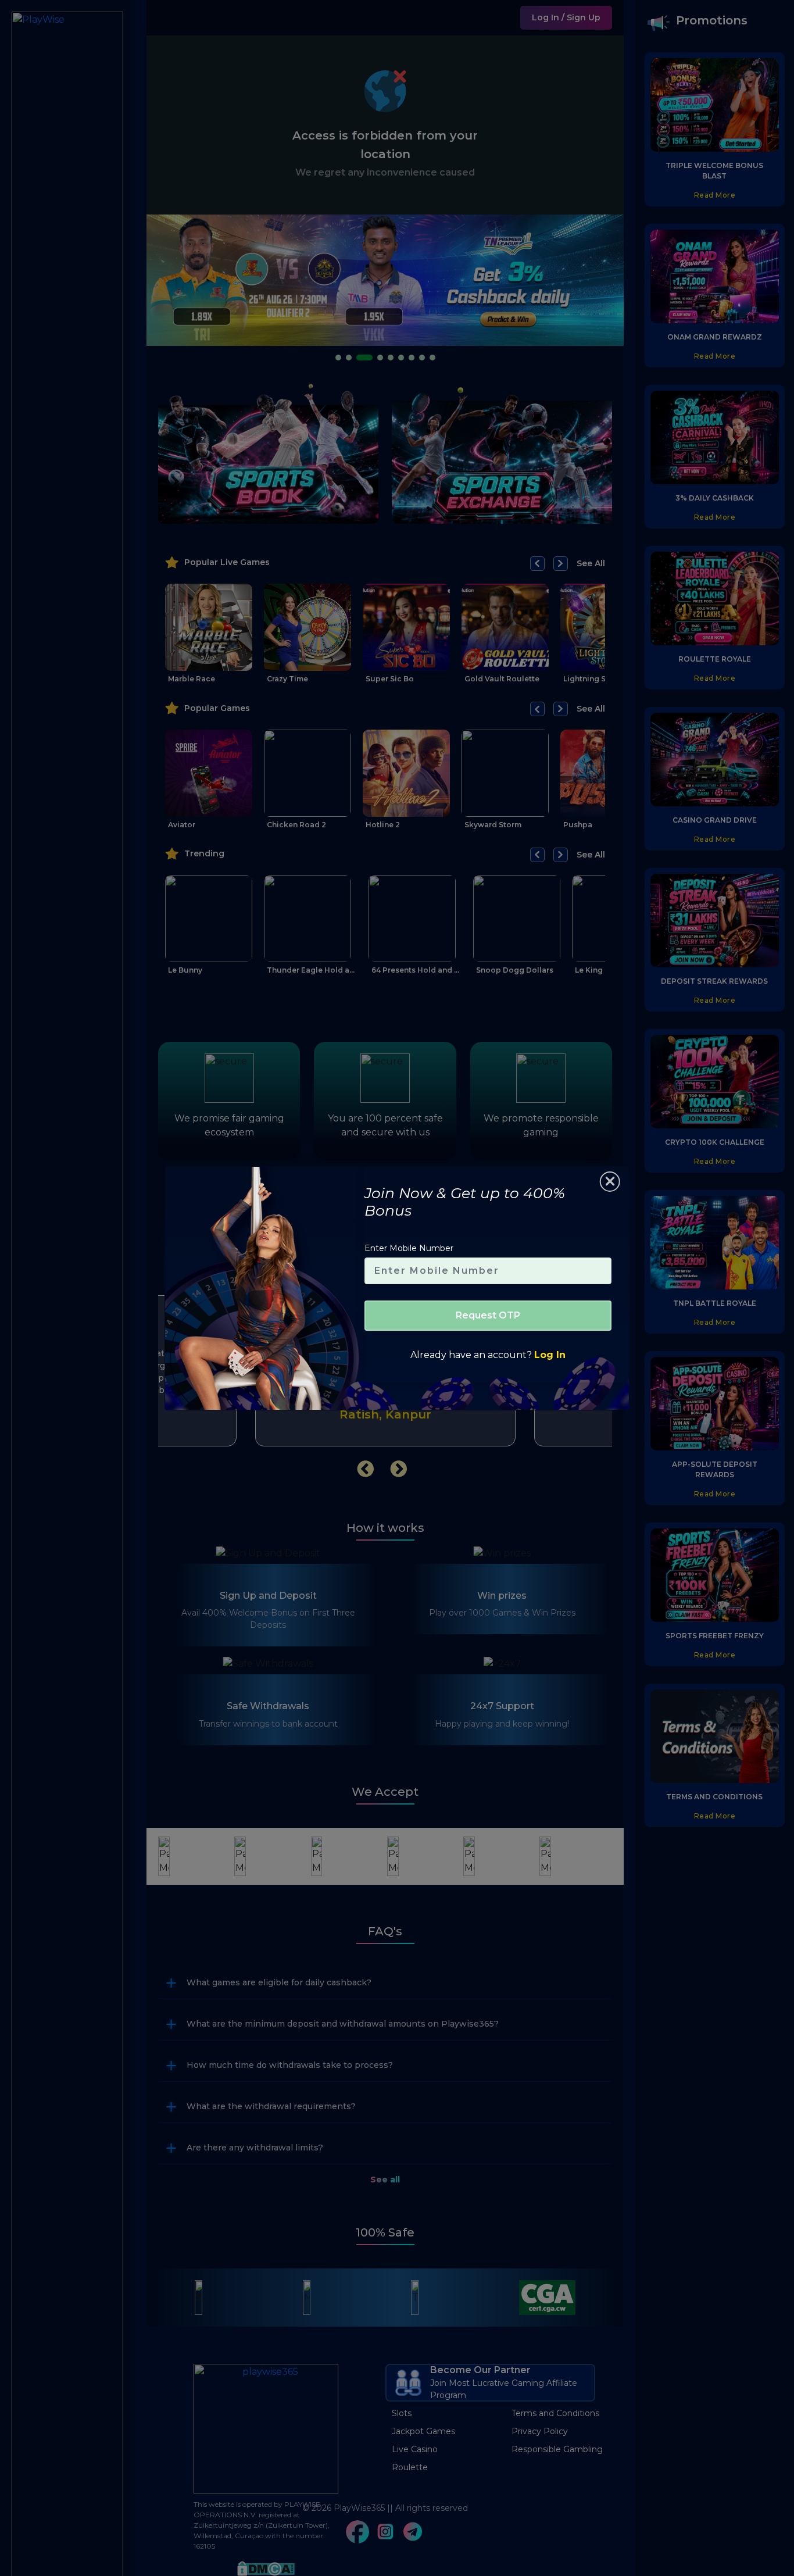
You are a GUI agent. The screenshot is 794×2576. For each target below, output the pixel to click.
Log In (550, 1355)
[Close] (610, 1182)
